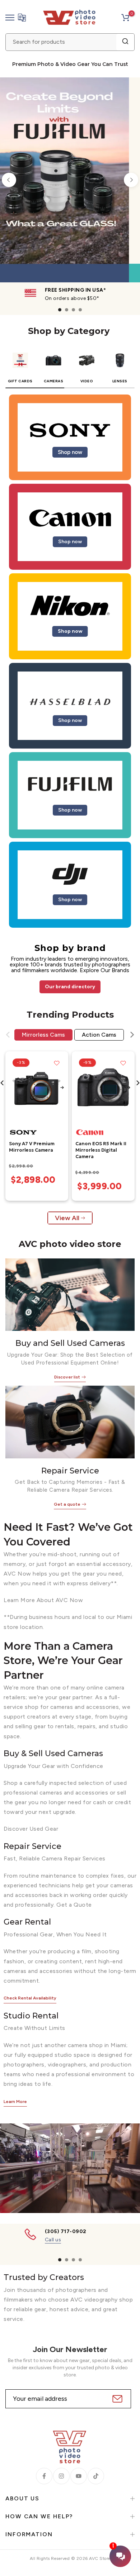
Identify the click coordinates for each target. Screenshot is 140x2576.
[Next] (131, 180)
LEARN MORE (106, 254)
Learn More (15, 2102)
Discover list (67, 1377)
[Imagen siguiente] (62, 1088)
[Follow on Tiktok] (96, 2476)
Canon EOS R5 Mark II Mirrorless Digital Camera (101, 1150)
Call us (53, 2240)
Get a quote (67, 1504)
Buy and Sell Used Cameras (70, 1343)
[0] (125, 18)
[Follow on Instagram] (61, 2476)
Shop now (70, 452)
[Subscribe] (116, 2399)
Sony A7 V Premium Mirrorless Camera (32, 1147)
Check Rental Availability (30, 1998)
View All (67, 1218)
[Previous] (9, 180)
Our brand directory (70, 987)
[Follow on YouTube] (79, 2476)
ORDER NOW (56, 254)
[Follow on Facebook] (44, 2476)
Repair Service (70, 1471)
